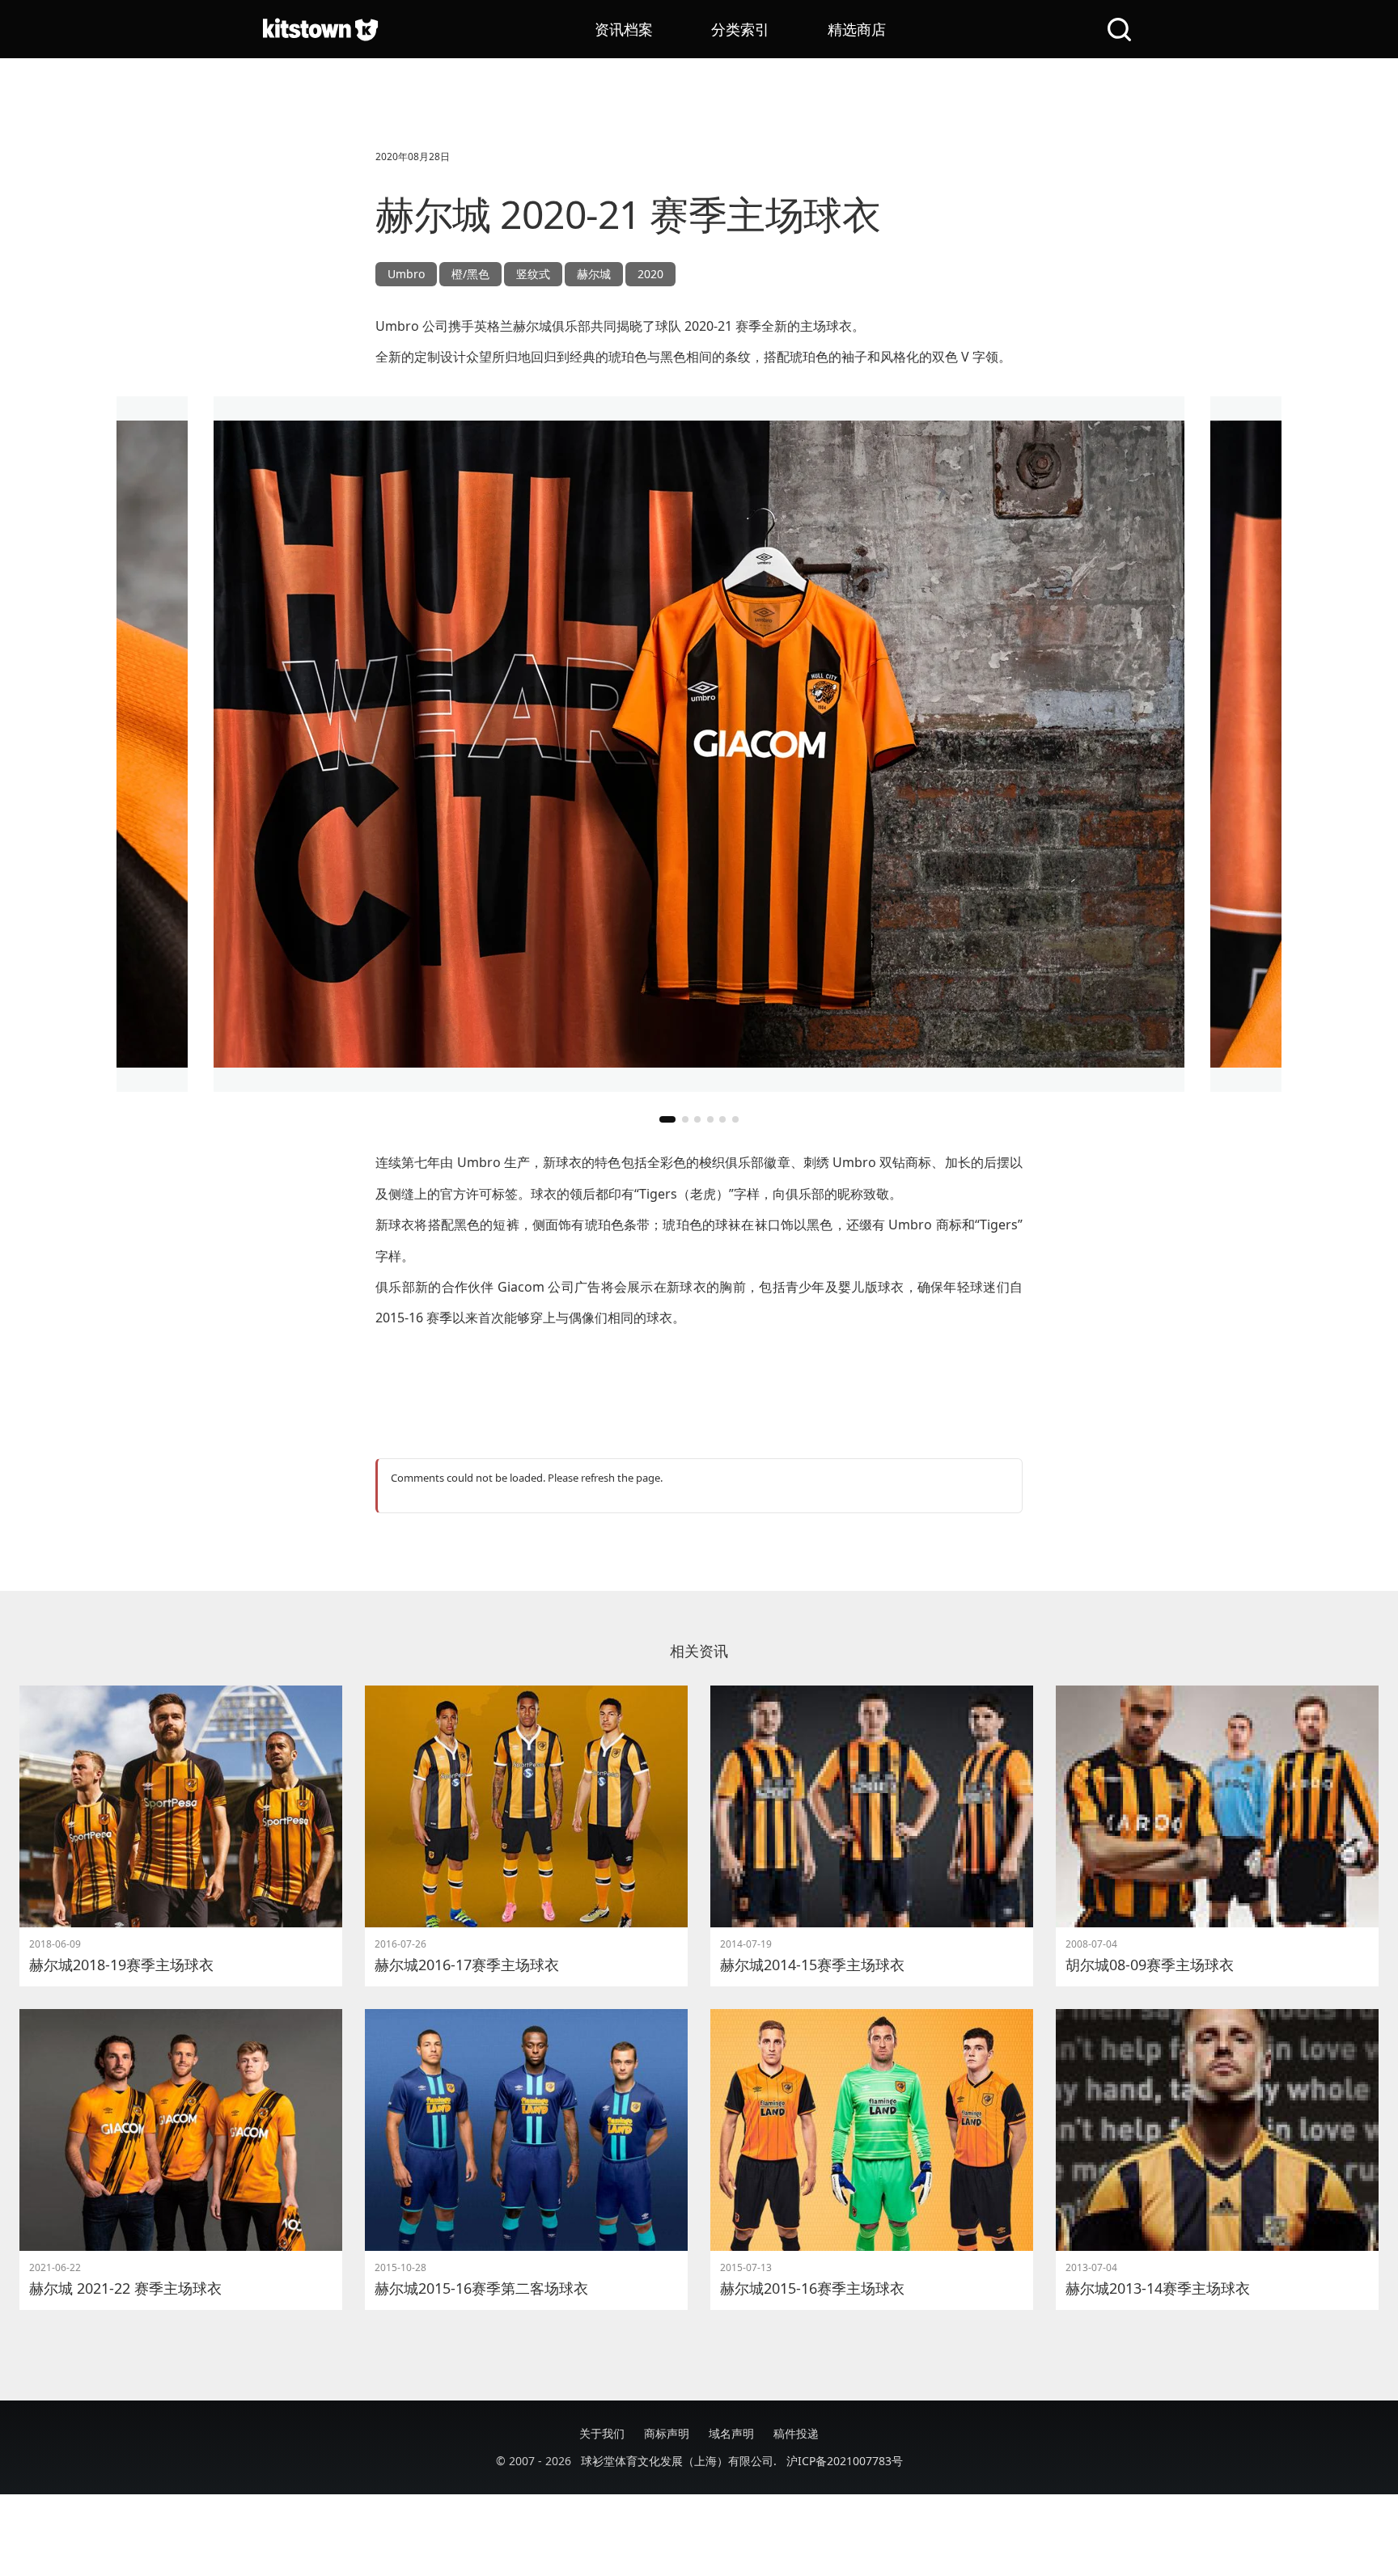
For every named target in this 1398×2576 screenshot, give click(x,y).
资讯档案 (624, 29)
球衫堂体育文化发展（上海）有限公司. (679, 2461)
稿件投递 (796, 2433)
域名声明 (731, 2433)
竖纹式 (533, 274)
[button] (667, 1119)
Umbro (406, 274)
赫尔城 (594, 274)
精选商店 (857, 29)
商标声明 (667, 2433)
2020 (650, 274)
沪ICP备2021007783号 (845, 2461)
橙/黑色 (470, 274)
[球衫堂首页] (320, 29)
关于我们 (602, 2433)
